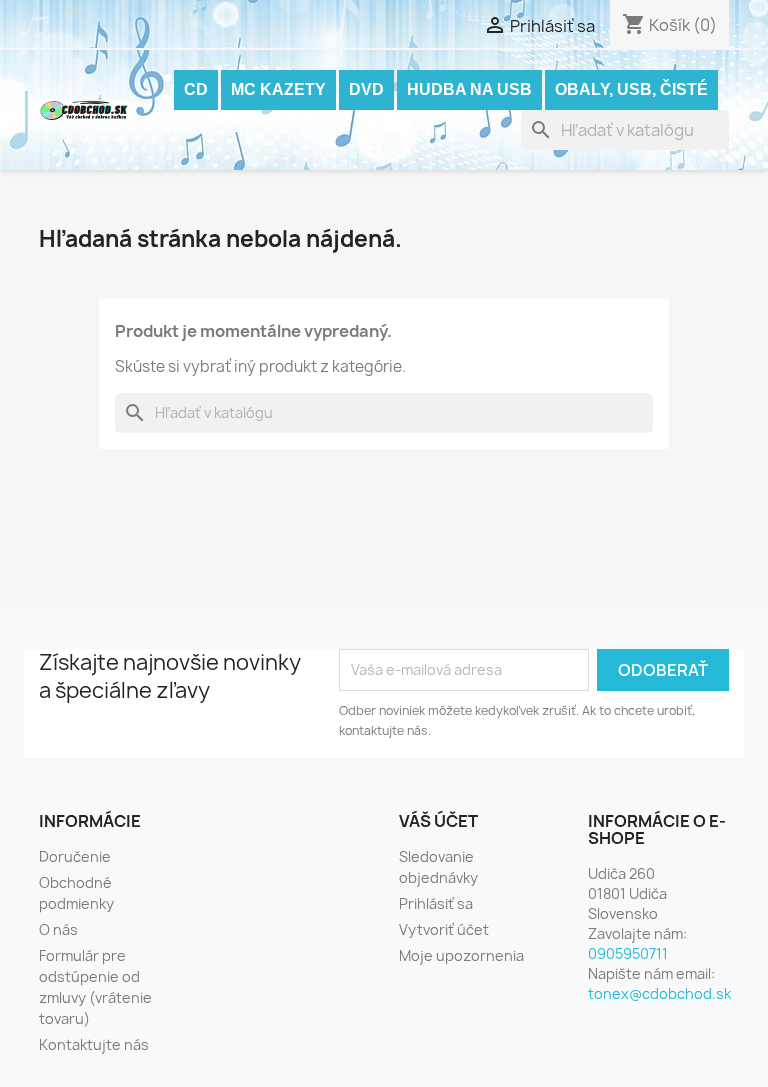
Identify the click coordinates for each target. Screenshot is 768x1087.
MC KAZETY (278, 89)
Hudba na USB (469, 89)
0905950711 (628, 953)
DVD (366, 89)
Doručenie (75, 856)
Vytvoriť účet (444, 929)
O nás (58, 929)
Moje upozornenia (461, 955)
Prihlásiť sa (436, 903)
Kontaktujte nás (94, 1044)
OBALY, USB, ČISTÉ (631, 89)
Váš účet (438, 821)
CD (196, 89)
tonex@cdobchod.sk (659, 993)
